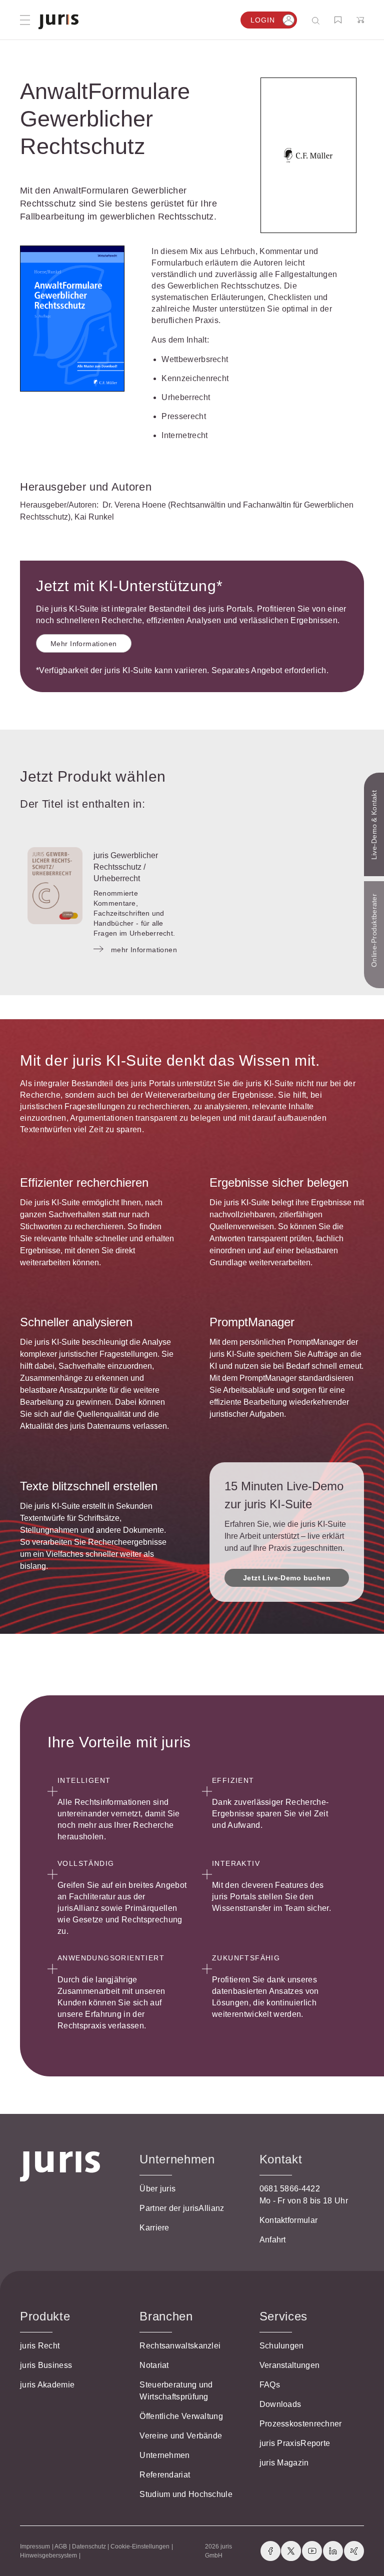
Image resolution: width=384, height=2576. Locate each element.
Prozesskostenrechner (301, 2424)
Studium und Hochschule (186, 2494)
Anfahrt (273, 2240)
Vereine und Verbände (181, 2436)
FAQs (270, 2385)
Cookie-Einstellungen (140, 2546)
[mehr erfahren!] (308, 156)
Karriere (154, 2228)
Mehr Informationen (84, 644)
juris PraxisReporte (295, 2443)
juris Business (46, 2365)
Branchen (166, 2316)
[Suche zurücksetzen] (308, 20)
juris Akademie (47, 2385)
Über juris (157, 2189)
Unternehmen (164, 2455)
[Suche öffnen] (318, 20)
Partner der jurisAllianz (182, 2208)
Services (283, 2316)
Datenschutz (89, 2546)
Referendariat (165, 2475)
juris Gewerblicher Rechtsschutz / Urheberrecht (126, 867)
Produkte (45, 2316)
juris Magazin (284, 2463)
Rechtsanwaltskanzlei (180, 2346)
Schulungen (282, 2346)
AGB (61, 2546)
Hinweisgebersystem (48, 2555)
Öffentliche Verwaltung (181, 2416)
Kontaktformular (289, 2220)
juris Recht (40, 2346)
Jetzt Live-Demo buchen (287, 1578)
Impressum (35, 2546)
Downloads (280, 2404)
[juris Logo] (58, 22)
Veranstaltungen (290, 2365)
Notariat (154, 2365)
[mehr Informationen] (55, 886)
